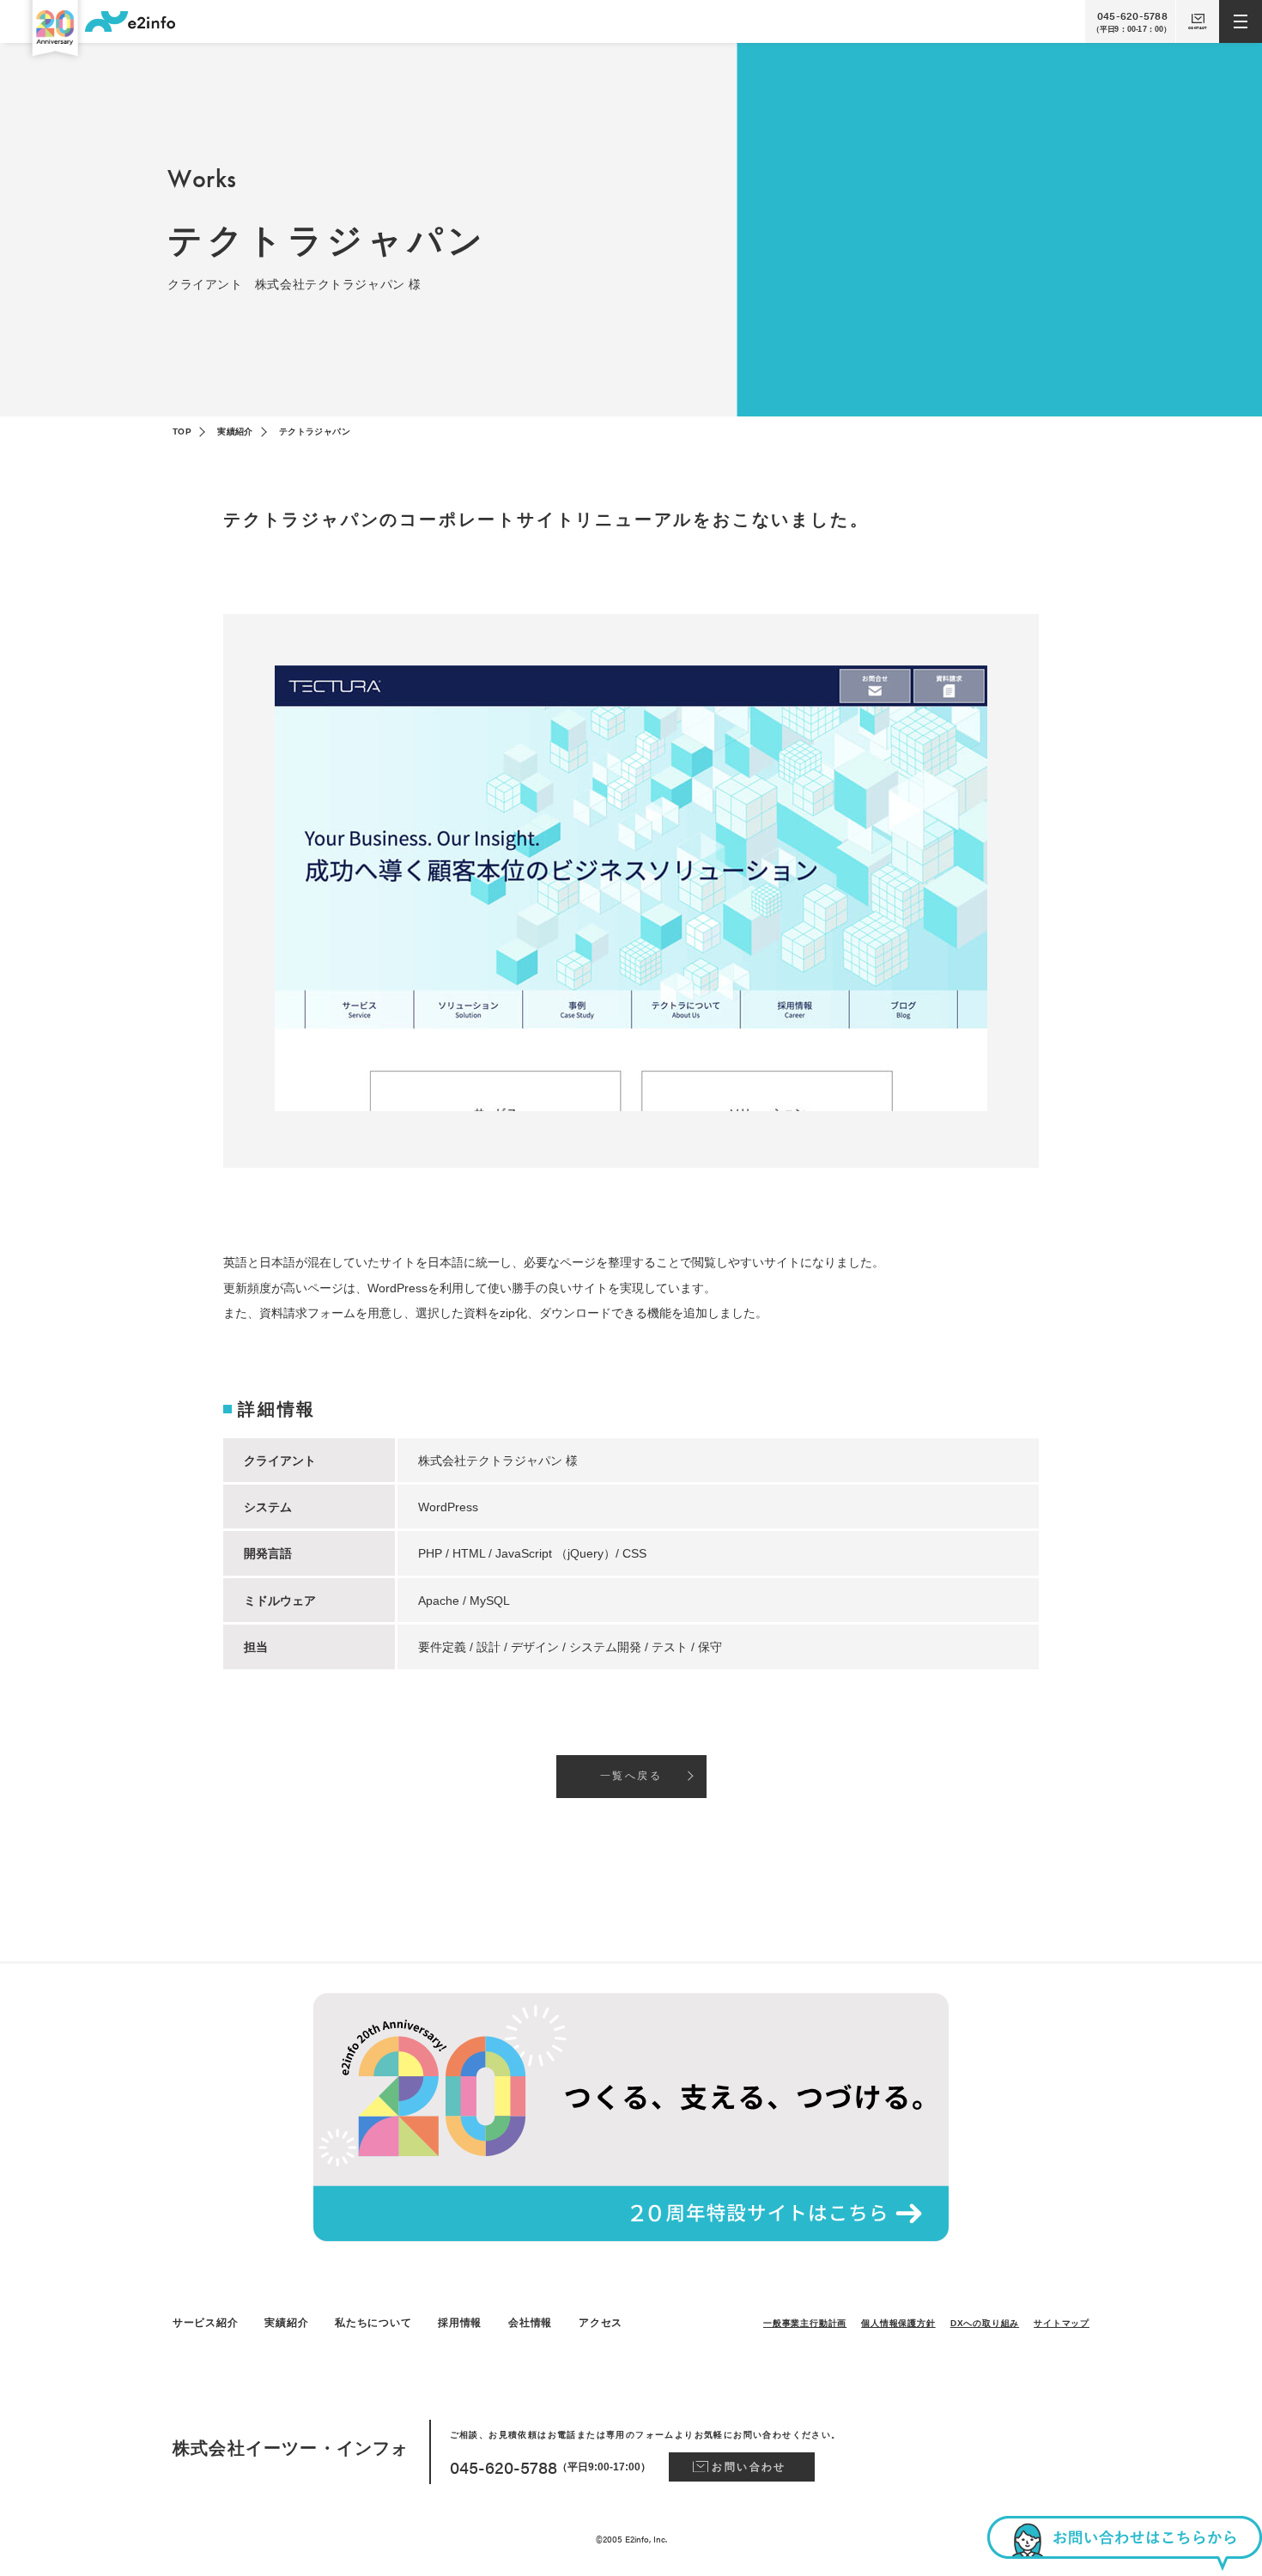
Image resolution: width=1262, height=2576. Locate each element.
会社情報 (530, 2323)
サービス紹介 (205, 2323)
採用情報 (460, 2323)
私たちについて (373, 2323)
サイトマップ (1062, 2323)
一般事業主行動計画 (805, 2323)
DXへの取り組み (985, 2323)
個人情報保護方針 (898, 2323)
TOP (182, 431)
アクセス (601, 2323)
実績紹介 (235, 431)
